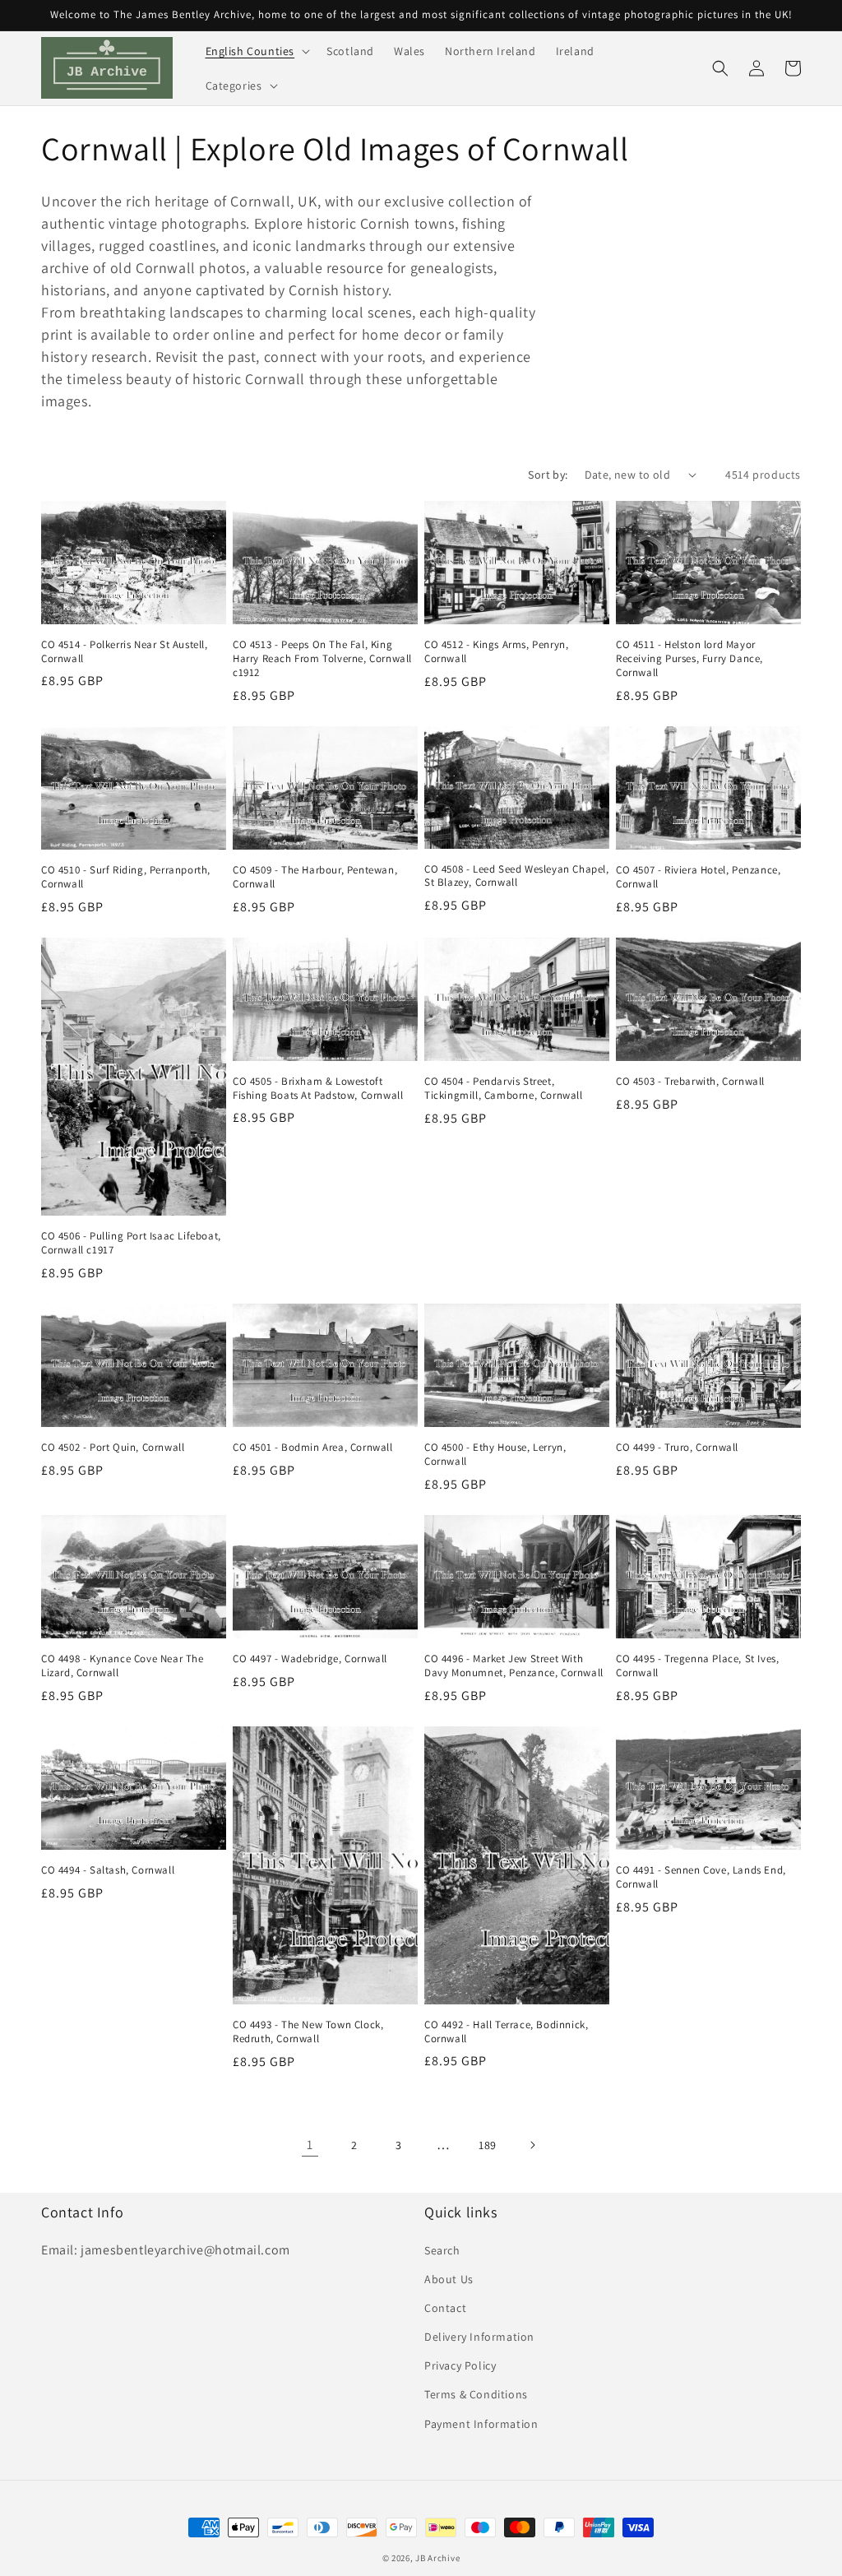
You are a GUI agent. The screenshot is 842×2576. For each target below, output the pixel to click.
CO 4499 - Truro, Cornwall (677, 1448)
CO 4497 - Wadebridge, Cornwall (310, 1659)
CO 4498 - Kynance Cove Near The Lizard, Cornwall (123, 1666)
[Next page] (532, 2145)
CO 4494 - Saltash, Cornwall (108, 1870)
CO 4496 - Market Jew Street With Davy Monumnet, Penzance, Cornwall (514, 1666)
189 (488, 2145)
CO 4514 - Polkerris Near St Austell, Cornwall (125, 652)
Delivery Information (479, 2337)
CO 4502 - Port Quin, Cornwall (113, 1448)
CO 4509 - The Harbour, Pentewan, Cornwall (315, 877)
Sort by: (548, 475)
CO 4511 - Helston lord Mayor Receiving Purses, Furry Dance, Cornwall (689, 659)
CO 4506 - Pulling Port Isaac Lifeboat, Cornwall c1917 (131, 1243)
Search (442, 2250)
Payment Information (481, 2424)
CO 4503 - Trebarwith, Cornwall (690, 1082)
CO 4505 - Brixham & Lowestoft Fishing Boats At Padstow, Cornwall (318, 1089)
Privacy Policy (460, 2365)
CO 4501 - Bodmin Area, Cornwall (313, 1448)
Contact (445, 2308)
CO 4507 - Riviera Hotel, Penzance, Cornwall (698, 877)
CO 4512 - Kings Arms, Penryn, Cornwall (496, 652)
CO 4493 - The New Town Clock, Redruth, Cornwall (308, 2032)
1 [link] (310, 2145)
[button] (257, 51)
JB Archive (437, 2558)
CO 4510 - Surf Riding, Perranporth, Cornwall (126, 877)
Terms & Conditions (476, 2394)
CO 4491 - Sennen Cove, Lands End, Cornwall (701, 1877)
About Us (449, 2279)
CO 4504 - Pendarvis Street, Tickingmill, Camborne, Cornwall (504, 1089)
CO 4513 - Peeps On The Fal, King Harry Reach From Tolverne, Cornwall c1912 (322, 659)
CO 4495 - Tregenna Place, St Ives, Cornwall (697, 1666)
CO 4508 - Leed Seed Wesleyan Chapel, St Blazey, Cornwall (517, 876)
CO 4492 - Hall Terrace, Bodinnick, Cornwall (506, 2032)
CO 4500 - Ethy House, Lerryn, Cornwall (495, 1455)
